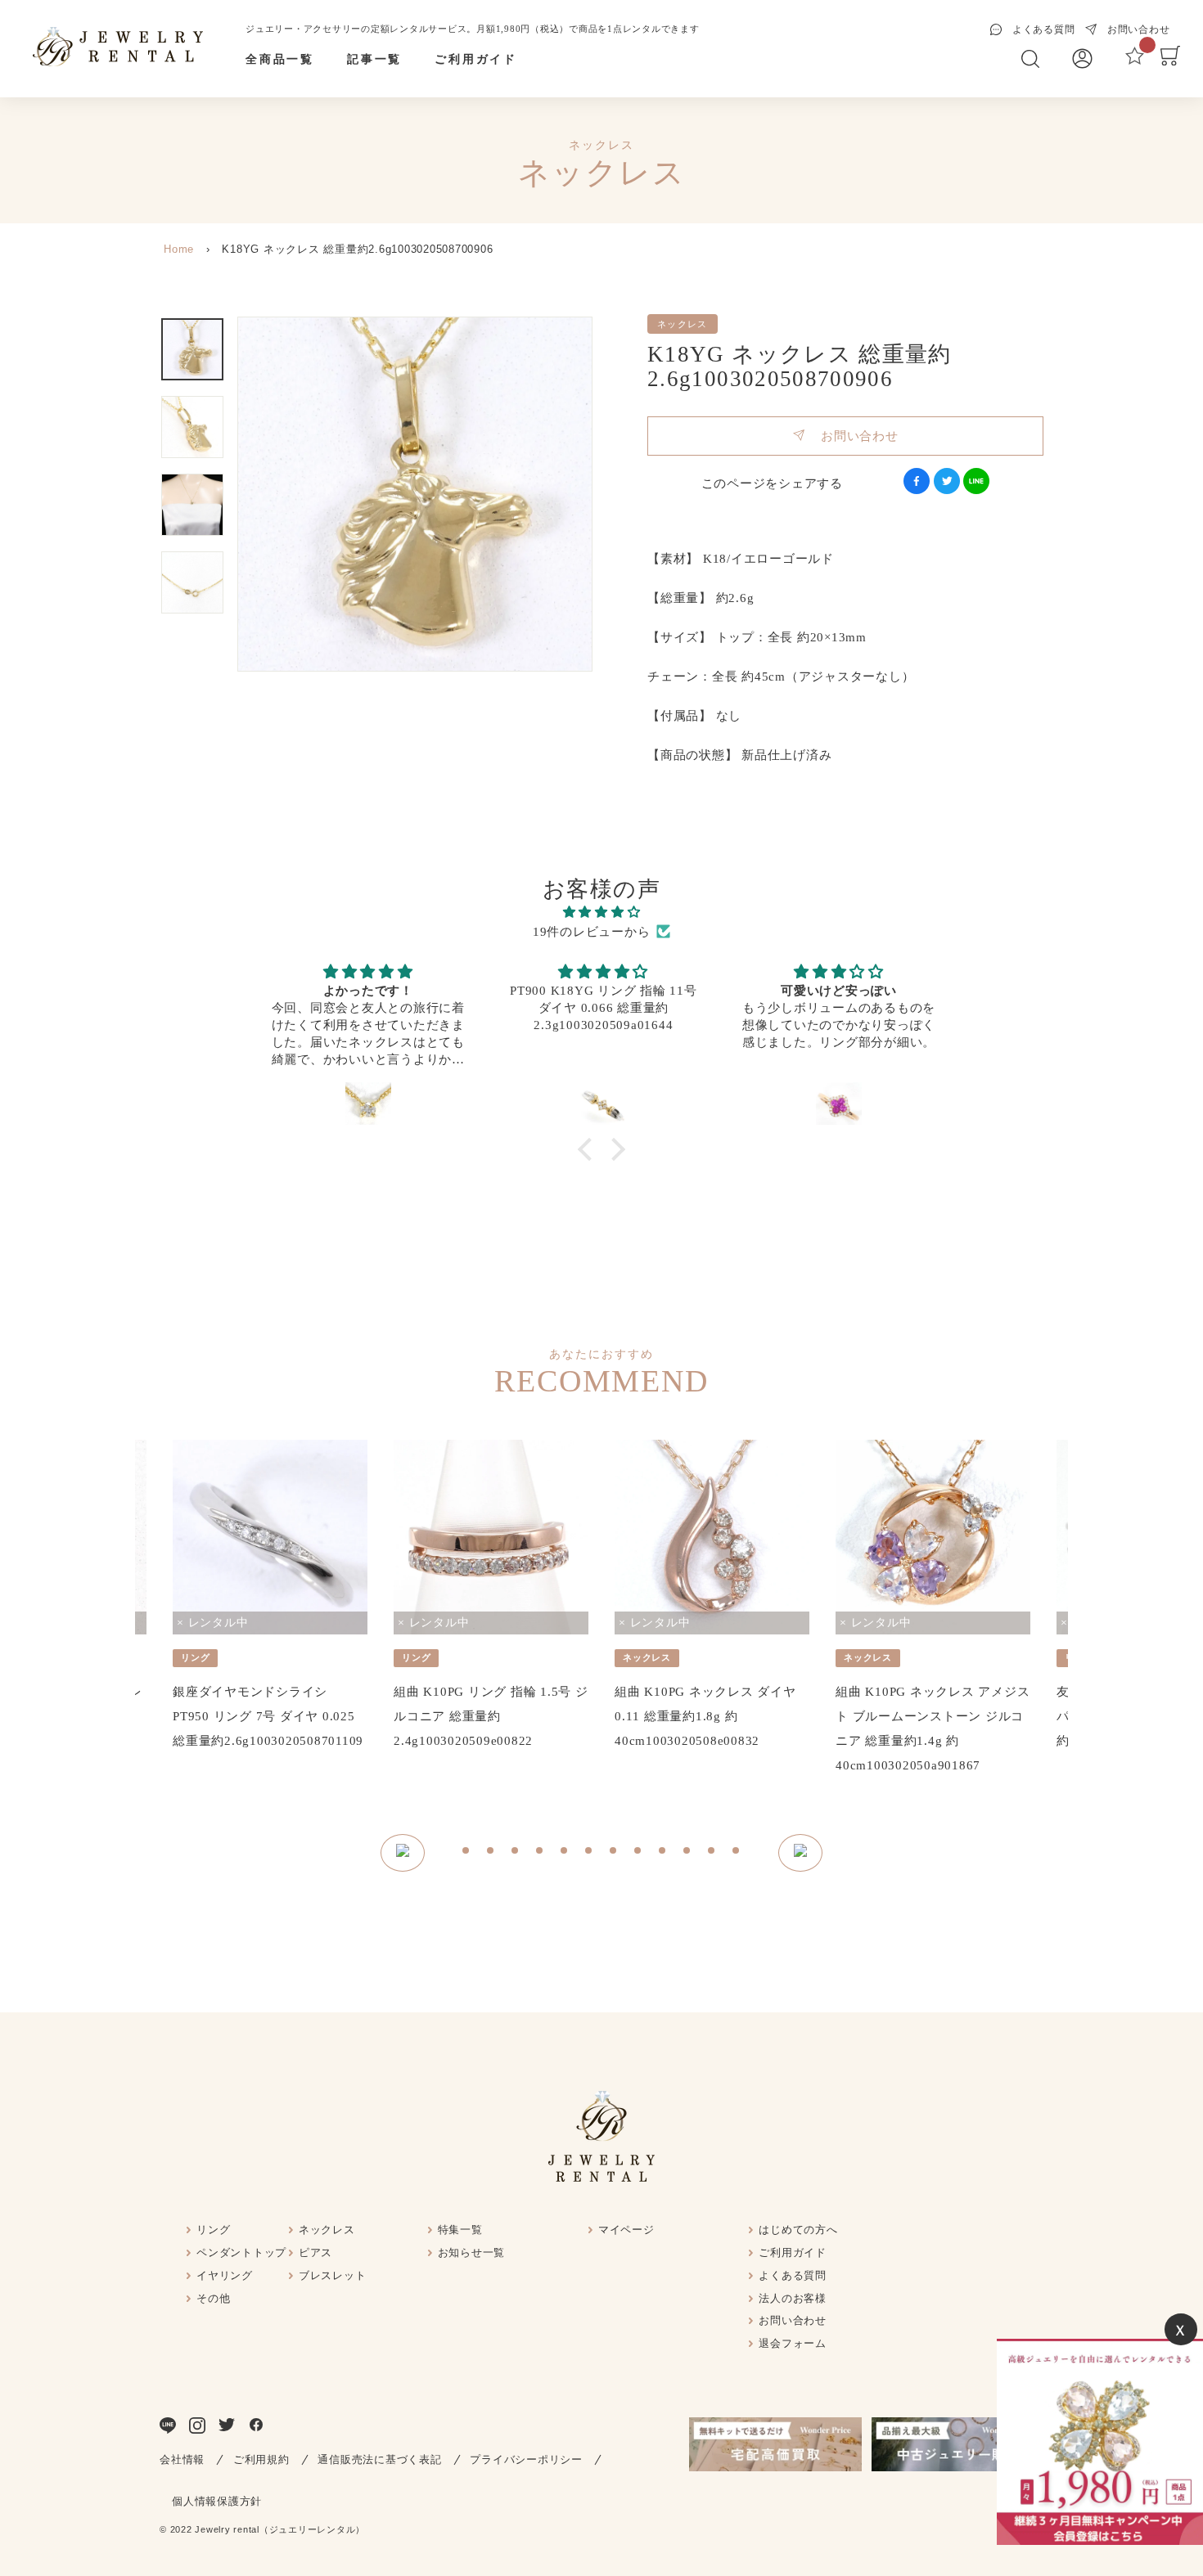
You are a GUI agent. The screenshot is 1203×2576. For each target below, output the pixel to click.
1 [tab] (466, 1853)
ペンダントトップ (241, 2252)
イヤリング (225, 2275)
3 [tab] (516, 1853)
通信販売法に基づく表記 (379, 2459)
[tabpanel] (270, 1596)
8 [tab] (638, 1853)
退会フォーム (793, 2343)
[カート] (1170, 61)
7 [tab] (614, 1853)
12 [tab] (737, 1853)
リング (213, 2230)
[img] (601, 912)
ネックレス (327, 2230)
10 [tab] (687, 1853)
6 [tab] (589, 1853)
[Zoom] (415, 494)
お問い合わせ (852, 436)
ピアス (315, 2252)
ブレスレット (333, 2275)
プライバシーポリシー (526, 2459)
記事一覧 (374, 59)
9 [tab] (663, 1853)
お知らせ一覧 (472, 2252)
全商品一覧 (280, 59)
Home (179, 249)
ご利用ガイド (476, 59)
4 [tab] (540, 1853)
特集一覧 (460, 2230)
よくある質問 (793, 2275)
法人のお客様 (793, 2298)
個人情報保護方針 (217, 2501)
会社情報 (182, 2459)
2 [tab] (491, 1853)
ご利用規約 (261, 2459)
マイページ (626, 2230)
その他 (213, 2298)
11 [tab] (712, 1853)
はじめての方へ (798, 2230)
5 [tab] (565, 1853)
